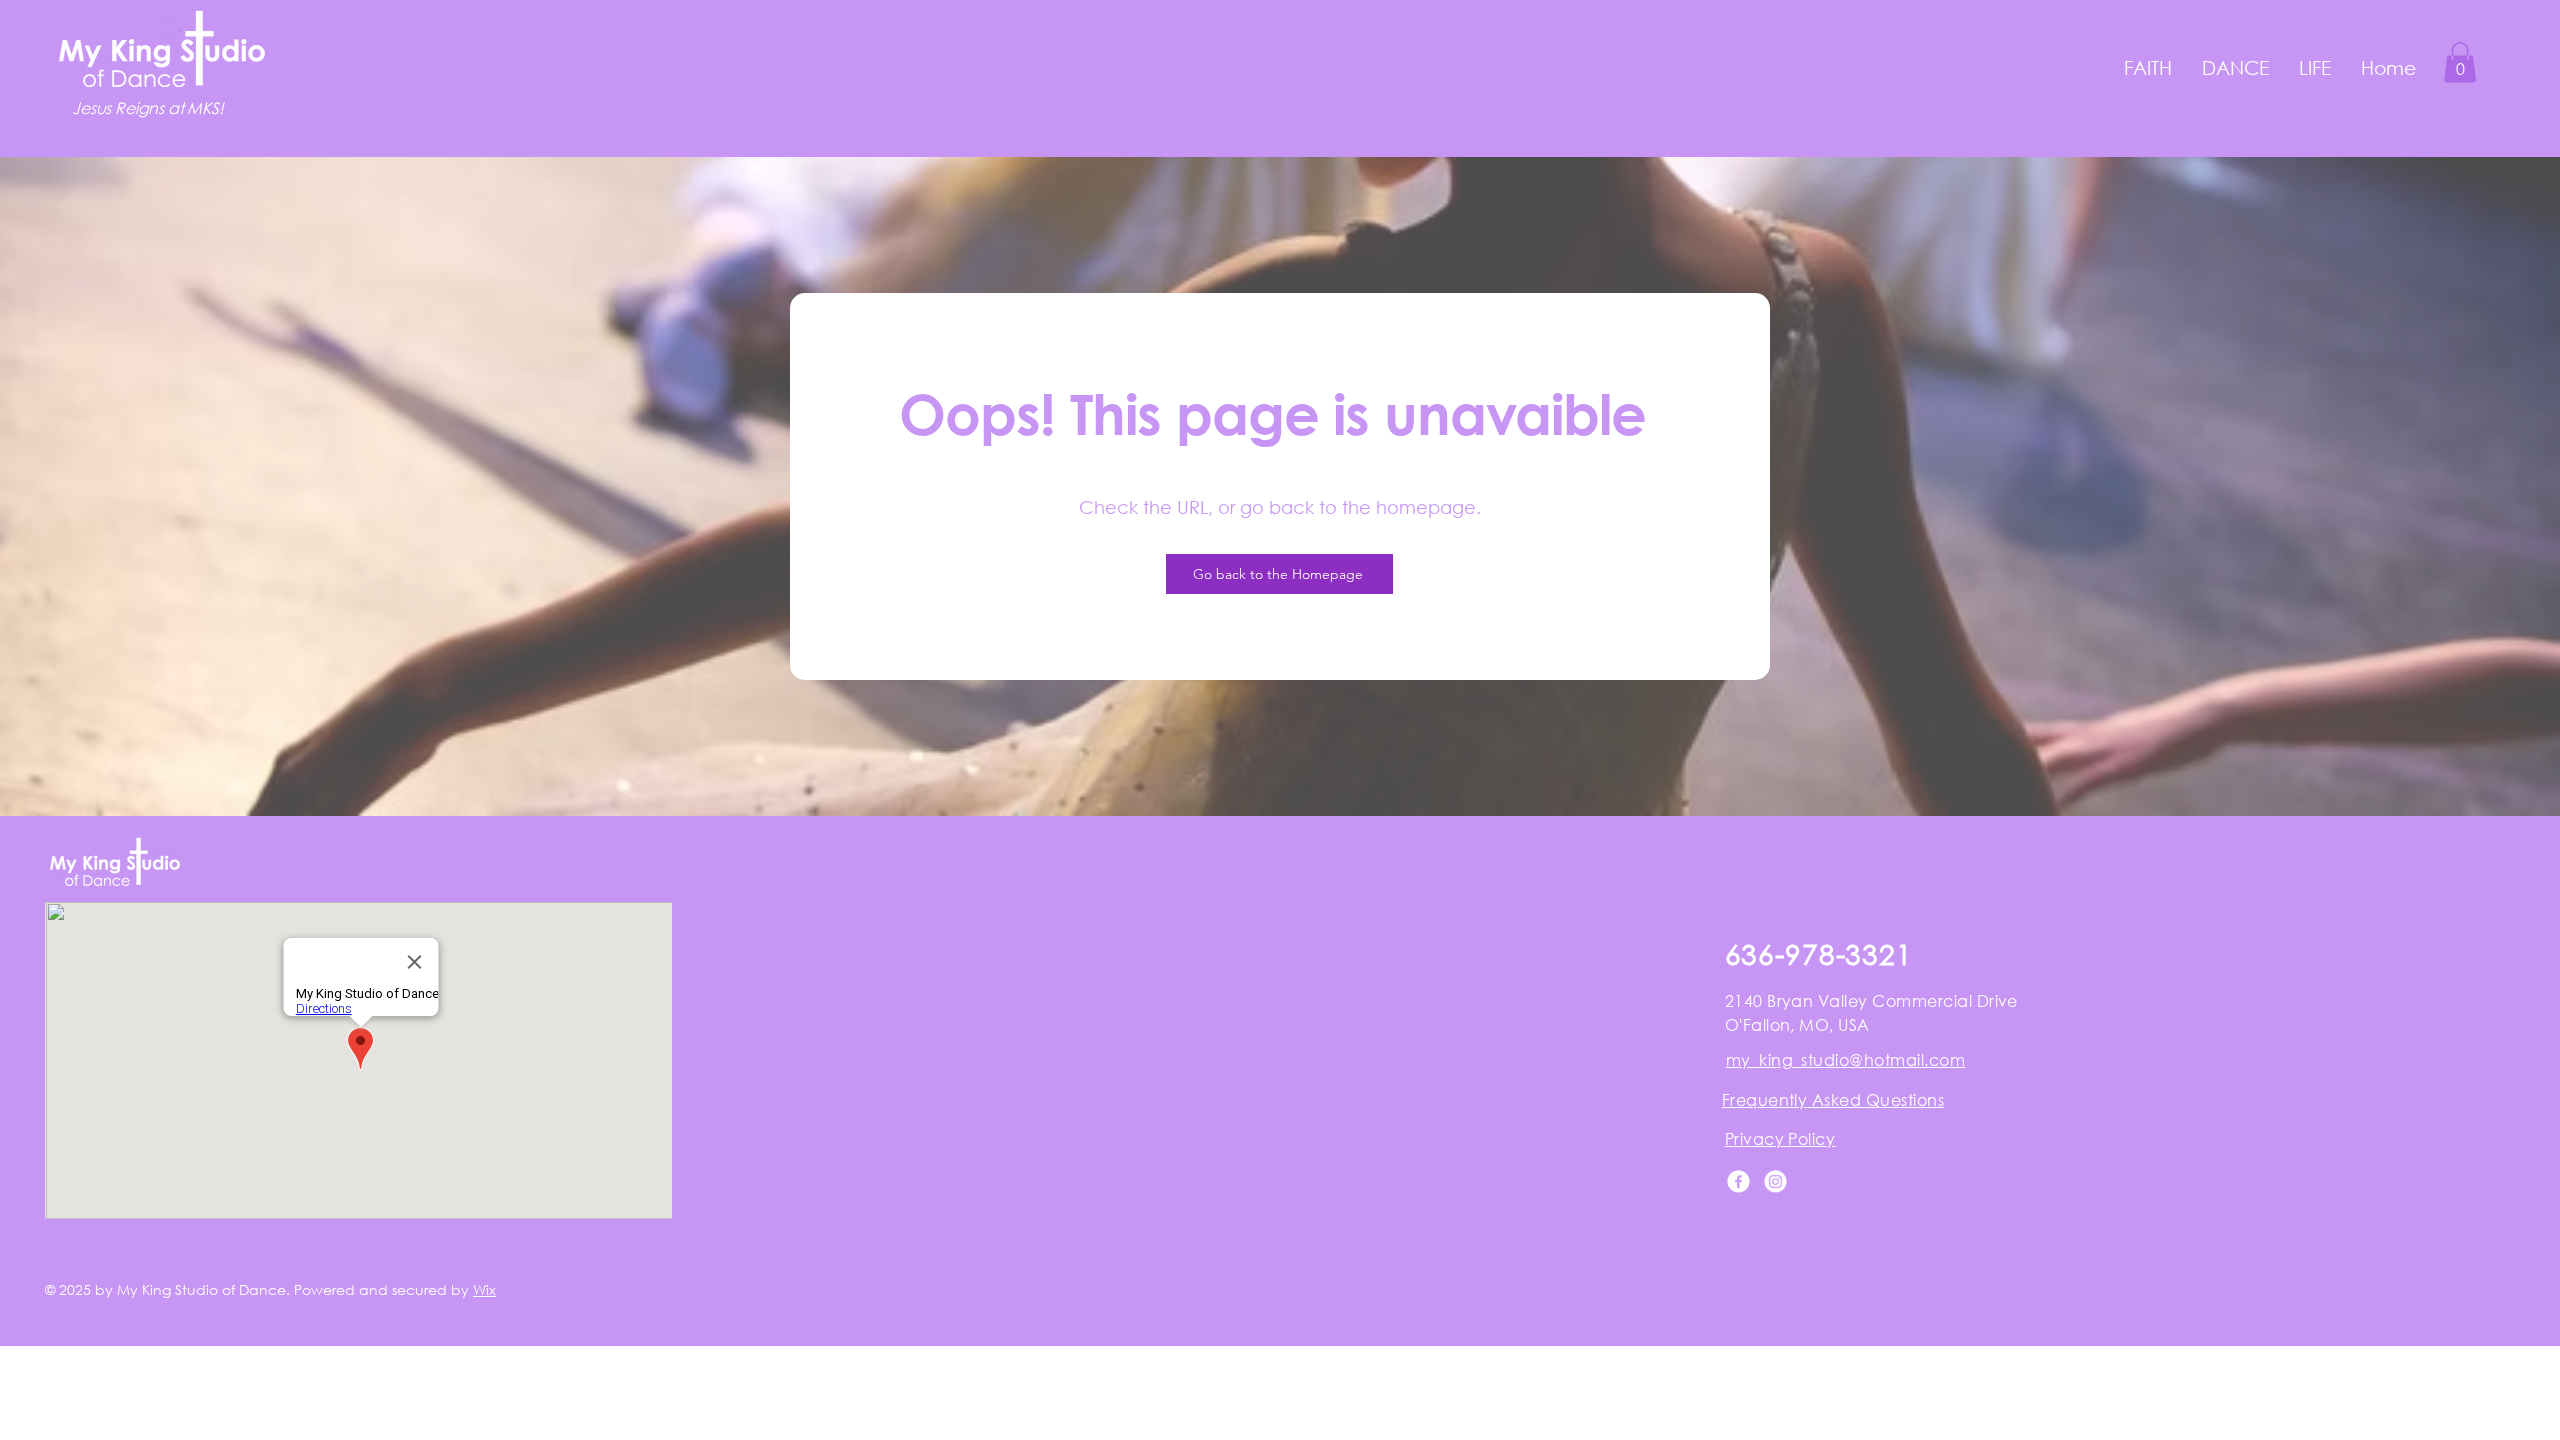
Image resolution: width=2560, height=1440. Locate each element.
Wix (484, 1289)
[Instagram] (1775, 1181)
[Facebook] (1738, 1181)
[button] (2148, 67)
